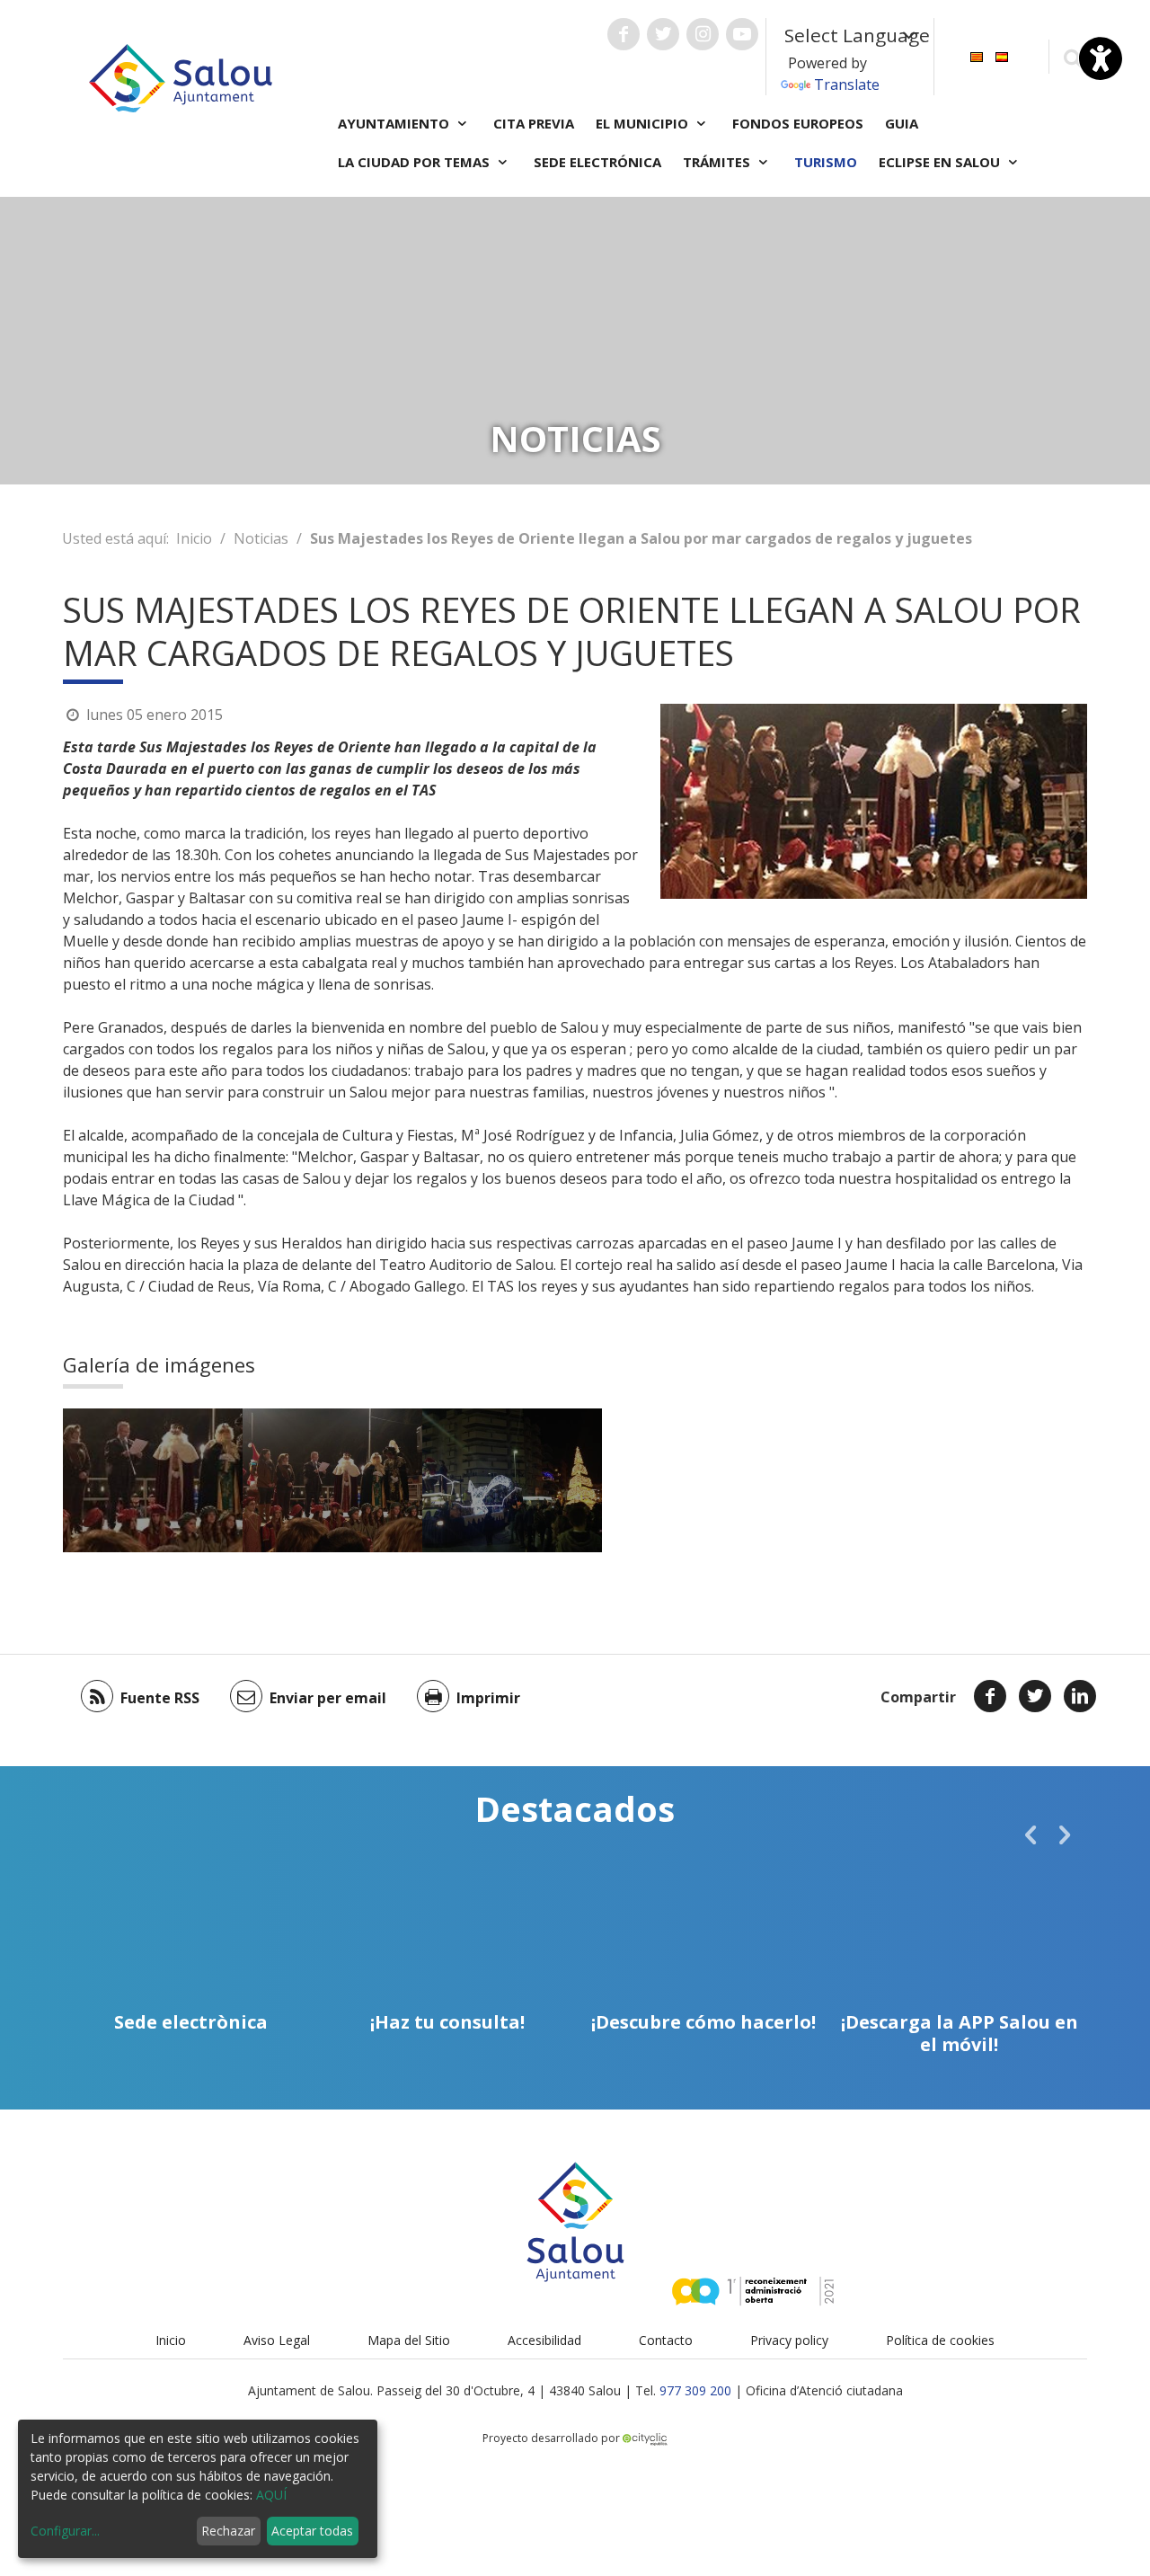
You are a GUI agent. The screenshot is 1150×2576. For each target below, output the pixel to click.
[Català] (977, 55)
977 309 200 (695, 2390)
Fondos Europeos (798, 123)
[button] (1031, 1834)
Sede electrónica (597, 162)
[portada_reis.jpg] (153, 1480)
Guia (902, 123)
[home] (181, 76)
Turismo (826, 162)
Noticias (261, 538)
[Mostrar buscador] (1072, 57)
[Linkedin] (1080, 1696)
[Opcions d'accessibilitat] (1101, 58)
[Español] (1002, 55)
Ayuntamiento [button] (395, 123)
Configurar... (65, 2531)
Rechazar (228, 2531)
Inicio (194, 538)
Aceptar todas (312, 2531)
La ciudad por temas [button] (416, 162)
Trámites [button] (718, 162)
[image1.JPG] (332, 1480)
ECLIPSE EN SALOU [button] (941, 162)
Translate (847, 84)
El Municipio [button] (644, 123)
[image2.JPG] (512, 1480)
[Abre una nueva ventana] (624, 34)
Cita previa (534, 123)
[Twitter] (1035, 1696)
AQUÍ (271, 2495)
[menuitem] (977, 55)
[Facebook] (990, 1696)
